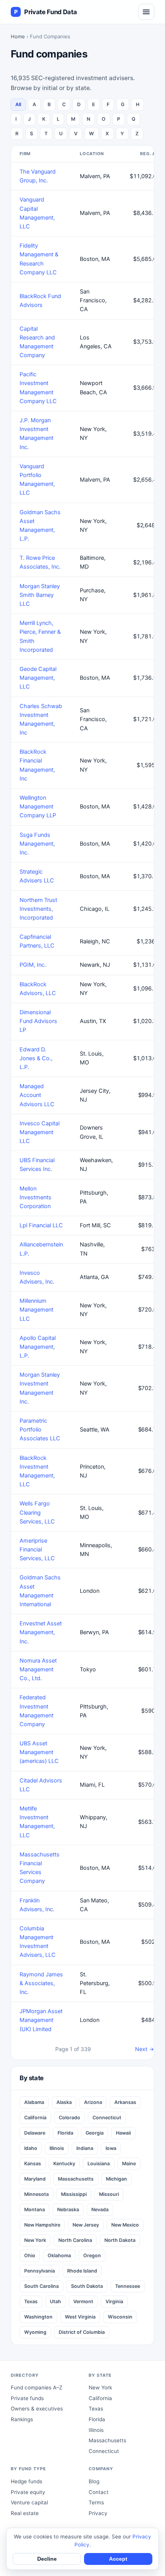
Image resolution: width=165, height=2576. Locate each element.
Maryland (35, 2179)
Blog (94, 2481)
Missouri (109, 2194)
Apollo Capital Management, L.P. (38, 1347)
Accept (118, 2559)
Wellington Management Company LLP (38, 807)
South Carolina (41, 2286)
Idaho (31, 2148)
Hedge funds (26, 2481)
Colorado (69, 2118)
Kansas (33, 2164)
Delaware (35, 2133)
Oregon (92, 2255)
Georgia (95, 2133)
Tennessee (128, 2286)
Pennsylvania (40, 2271)
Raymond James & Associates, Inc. (41, 1983)
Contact (99, 2492)
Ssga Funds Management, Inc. (37, 844)
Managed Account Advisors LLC (37, 1095)
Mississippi (74, 2194)
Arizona (93, 2102)
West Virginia (80, 2317)
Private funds (27, 2398)
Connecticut (107, 2118)
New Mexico (125, 2225)
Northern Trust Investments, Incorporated (38, 909)
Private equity (28, 2492)
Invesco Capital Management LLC (40, 1132)
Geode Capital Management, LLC (38, 678)
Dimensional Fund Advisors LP (38, 1021)
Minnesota (36, 2194)
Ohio (30, 2255)
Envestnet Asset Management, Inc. (41, 1632)
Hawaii (123, 2133)
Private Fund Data (45, 12)
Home (18, 36)
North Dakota (120, 2240)
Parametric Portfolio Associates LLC (40, 1430)
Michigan (116, 2179)
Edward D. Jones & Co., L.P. (36, 1058)
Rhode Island (82, 2271)
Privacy (98, 2513)
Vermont (83, 2301)
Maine (129, 2164)
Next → (144, 2049)
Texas (31, 2301)
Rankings (22, 2419)
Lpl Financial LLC (41, 1225)
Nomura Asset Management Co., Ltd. (38, 1669)
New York (35, 2240)
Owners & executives (37, 2409)
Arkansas (125, 2102)
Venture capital (29, 2502)
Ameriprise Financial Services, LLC (37, 1550)
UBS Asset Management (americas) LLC (39, 1752)
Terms (96, 2502)
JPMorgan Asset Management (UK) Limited (41, 2020)
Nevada (100, 2210)
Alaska (64, 2102)
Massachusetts (76, 2179)
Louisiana (99, 2164)
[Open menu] (146, 12)
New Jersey (86, 2225)
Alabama (34, 2102)
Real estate (25, 2513)
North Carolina (75, 2240)
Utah (55, 2301)
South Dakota (87, 2286)
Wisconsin (120, 2317)
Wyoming (35, 2332)
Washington (38, 2317)
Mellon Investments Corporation (35, 1197)
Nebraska (68, 2210)
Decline (47, 2559)
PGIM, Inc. (33, 965)
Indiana (85, 2148)
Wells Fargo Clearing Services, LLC (37, 1512)
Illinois (57, 2148)
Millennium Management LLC (36, 1310)
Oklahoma (59, 2255)
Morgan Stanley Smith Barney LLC (40, 595)
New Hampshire (42, 2225)
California (35, 2118)
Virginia (114, 2301)
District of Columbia (82, 2332)
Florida (65, 2133)
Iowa (111, 2148)
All (18, 104)
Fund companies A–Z (36, 2387)
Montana (35, 2210)
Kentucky (64, 2164)
